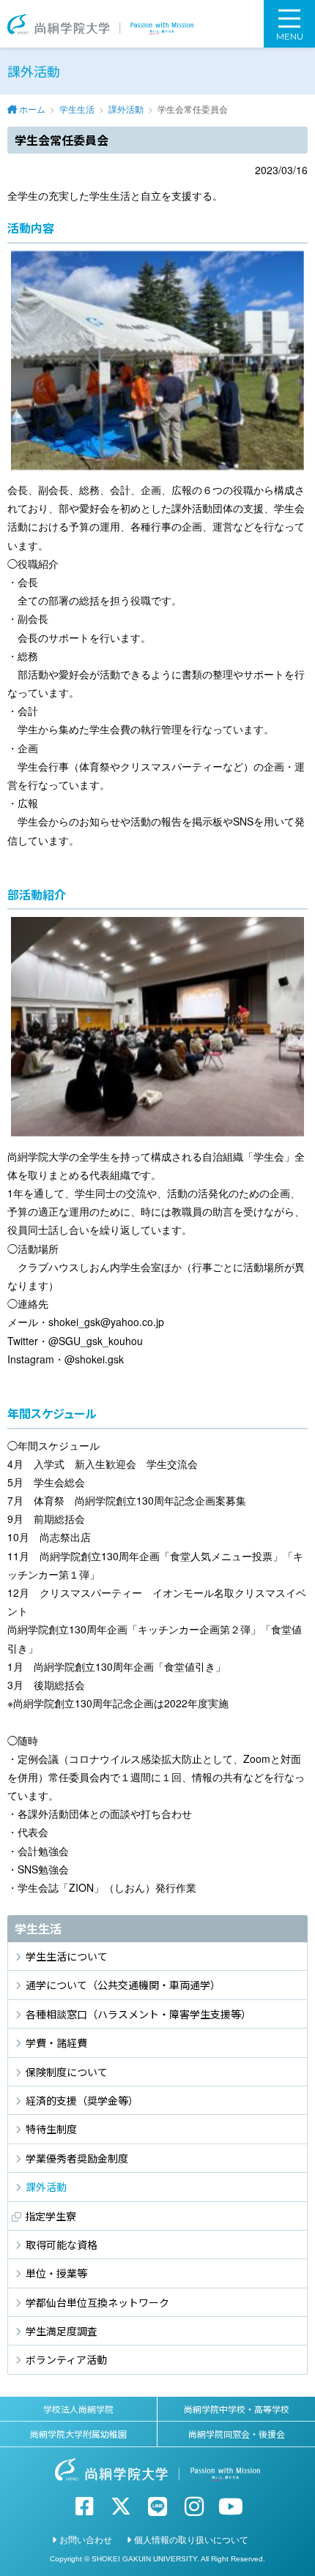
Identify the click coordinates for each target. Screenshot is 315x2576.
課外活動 (126, 109)
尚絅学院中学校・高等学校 (237, 2409)
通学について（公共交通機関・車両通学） (123, 1985)
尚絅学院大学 (100, 24)
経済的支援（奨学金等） (82, 2100)
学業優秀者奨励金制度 (77, 2158)
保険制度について (67, 2072)
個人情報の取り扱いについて (191, 2539)
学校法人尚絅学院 (78, 2409)
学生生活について (67, 1956)
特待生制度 (51, 2129)
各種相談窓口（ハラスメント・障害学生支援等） (138, 2014)
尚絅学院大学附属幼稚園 (78, 2434)
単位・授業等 (56, 2273)
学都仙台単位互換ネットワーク (97, 2302)
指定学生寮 (51, 2216)
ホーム (32, 109)
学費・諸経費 (56, 2043)
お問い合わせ (86, 2539)
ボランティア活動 (66, 2359)
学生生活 (77, 109)
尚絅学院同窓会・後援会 (237, 2434)
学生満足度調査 (62, 2331)
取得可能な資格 (62, 2244)
